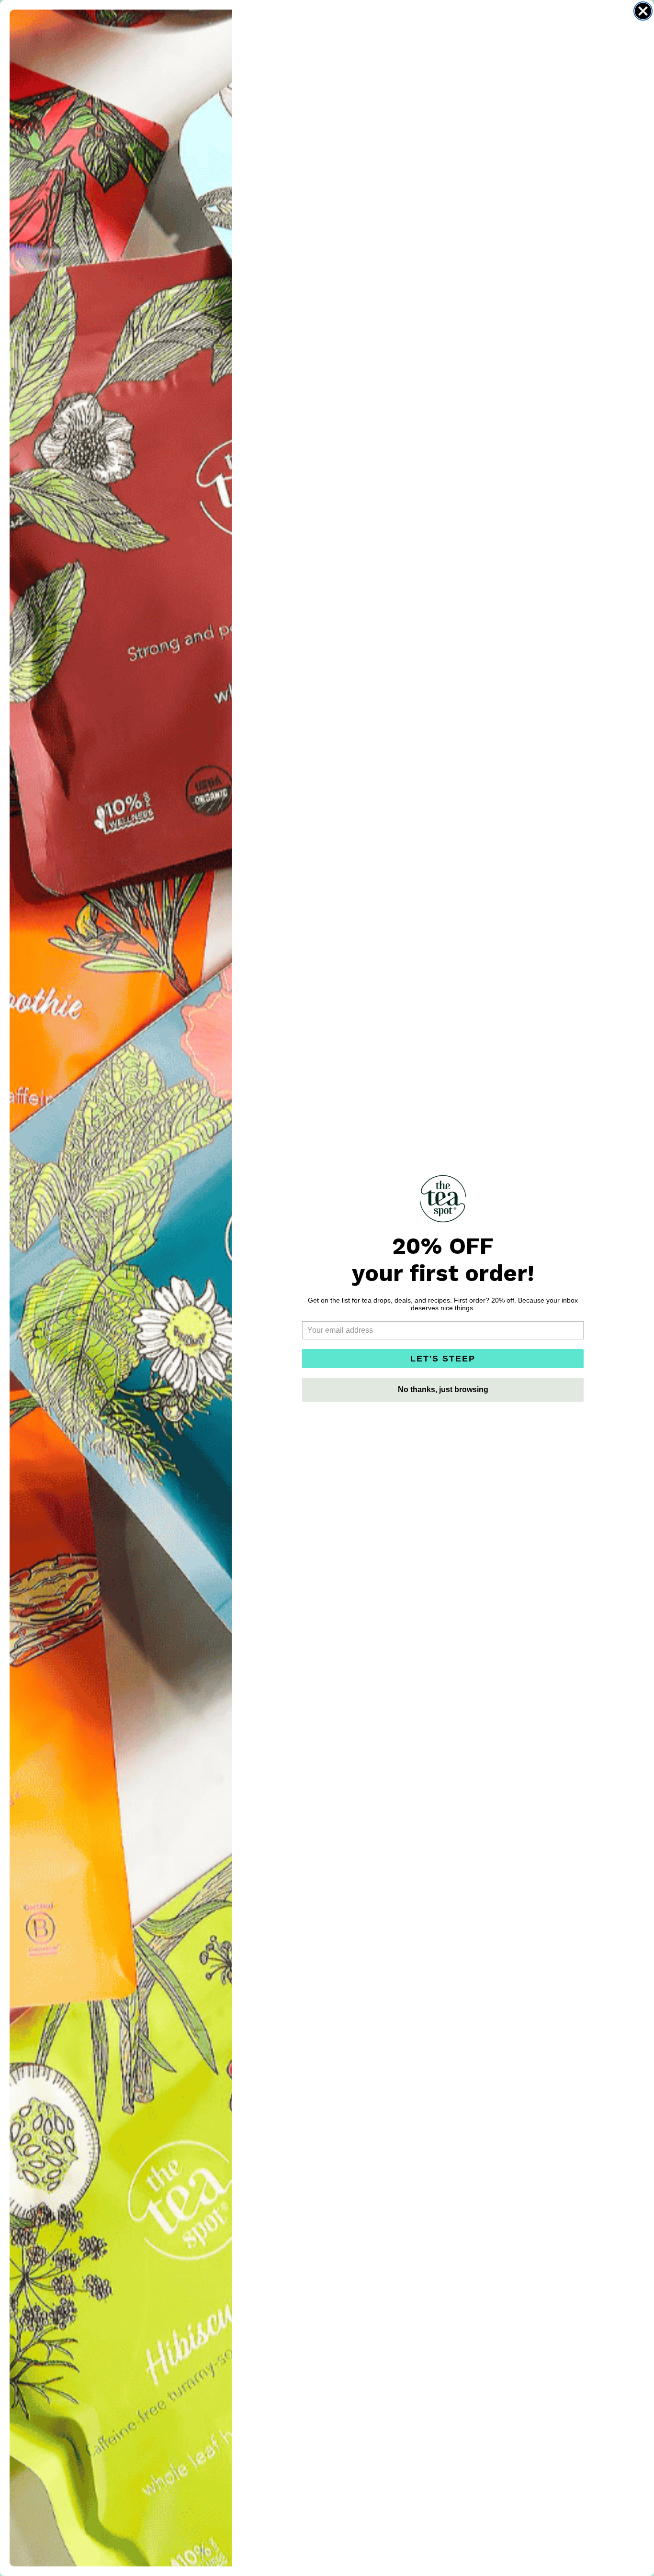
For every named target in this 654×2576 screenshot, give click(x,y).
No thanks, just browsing (443, 1389)
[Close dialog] (643, 11)
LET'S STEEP (443, 1359)
